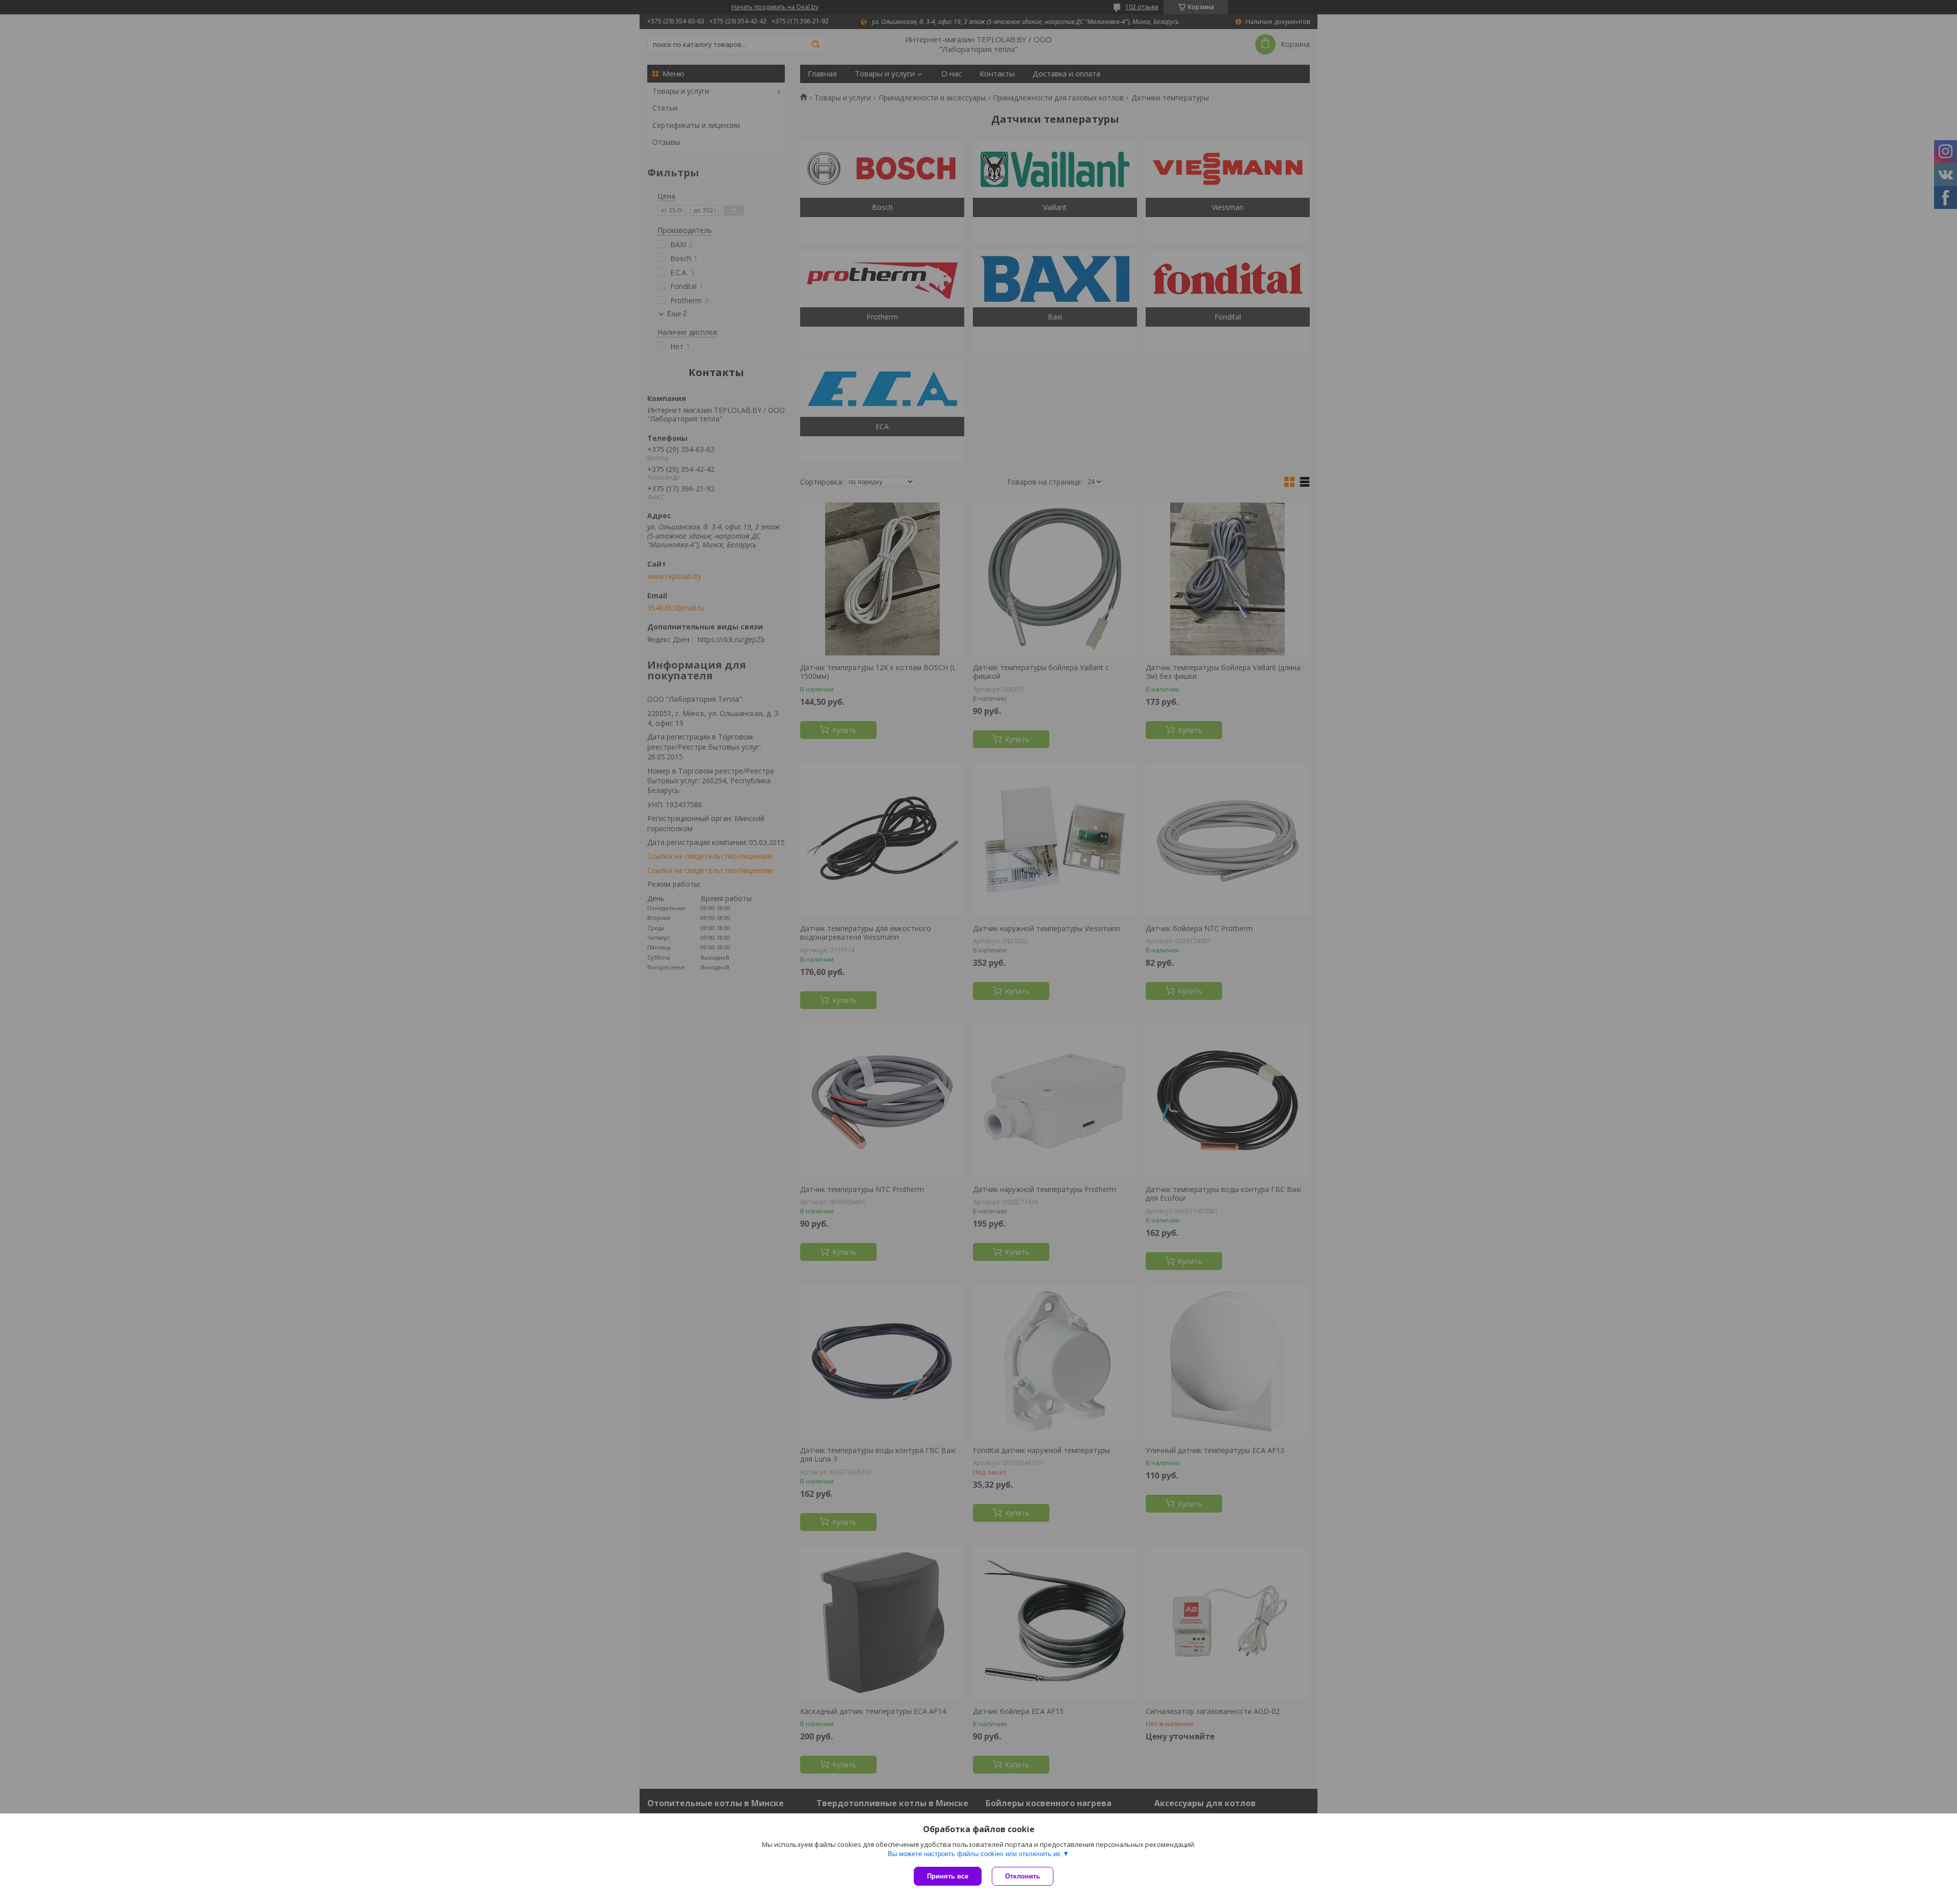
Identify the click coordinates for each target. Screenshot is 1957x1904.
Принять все (948, 1876)
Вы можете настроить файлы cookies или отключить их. (975, 1854)
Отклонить (1023, 1876)
